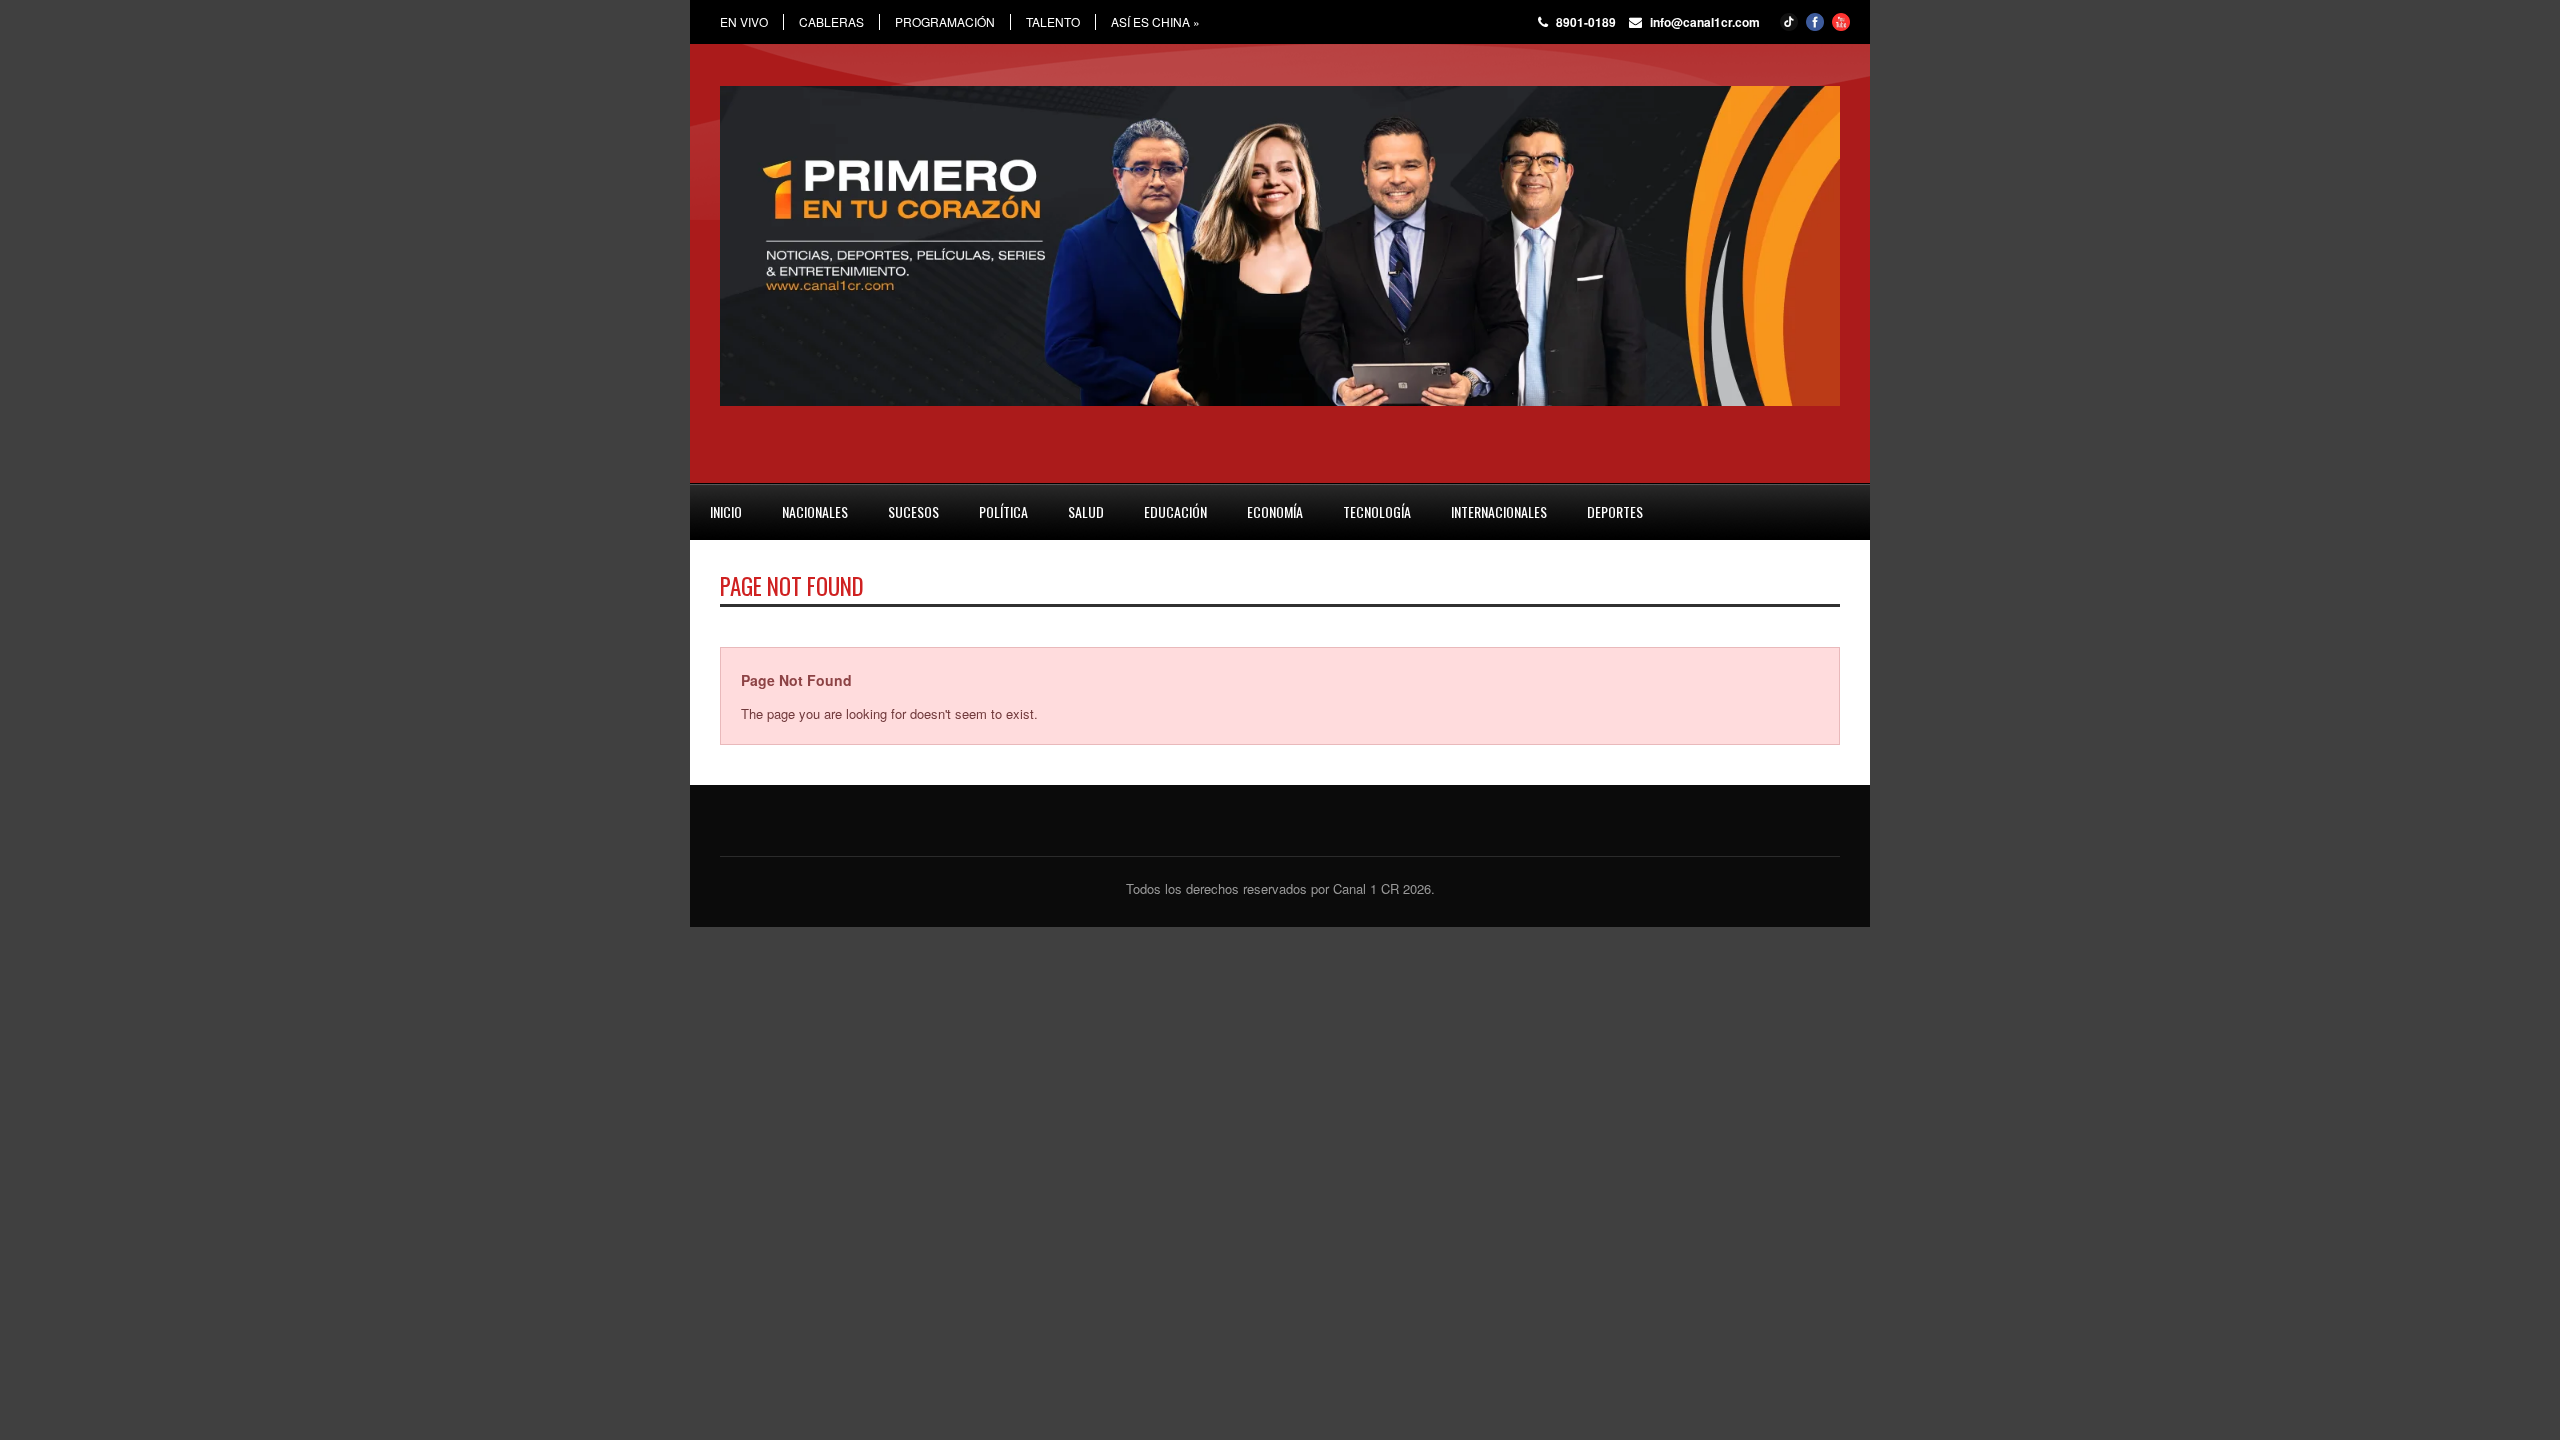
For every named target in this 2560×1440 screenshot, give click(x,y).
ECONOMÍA (1275, 511)
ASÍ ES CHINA (1155, 22)
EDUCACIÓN (1175, 511)
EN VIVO (744, 22)
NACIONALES (815, 511)
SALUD (1086, 511)
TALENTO (1053, 22)
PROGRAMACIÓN (945, 22)
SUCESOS (913, 511)
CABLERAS (831, 22)
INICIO (726, 511)
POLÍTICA (1003, 511)
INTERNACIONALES (1499, 511)
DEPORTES (1615, 511)
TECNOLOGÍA (1377, 511)
